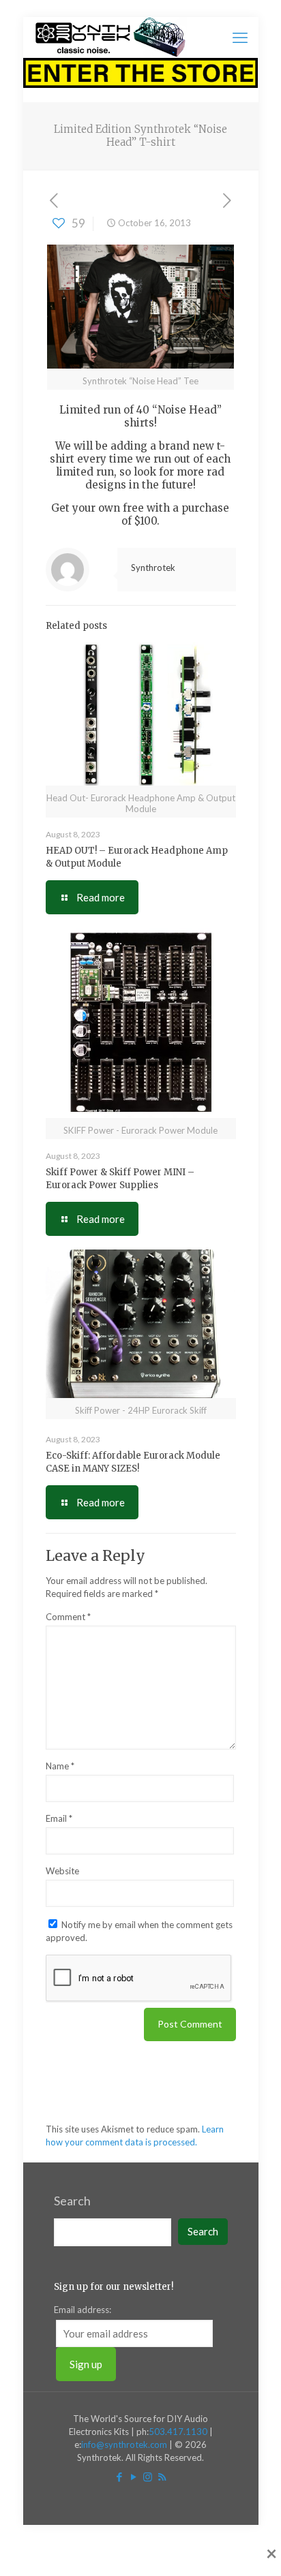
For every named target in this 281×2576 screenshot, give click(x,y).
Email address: (83, 2310)
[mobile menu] (240, 37)
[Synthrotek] (110, 37)
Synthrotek (153, 568)
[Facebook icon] (119, 2477)
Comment (68, 1617)
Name (60, 1766)
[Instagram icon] (148, 2477)
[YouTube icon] (133, 2477)
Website (62, 1871)
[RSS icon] (162, 2477)
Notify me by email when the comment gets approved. (139, 1931)
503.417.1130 (178, 2432)
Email (59, 1818)
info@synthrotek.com (124, 2445)
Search (72, 2201)
